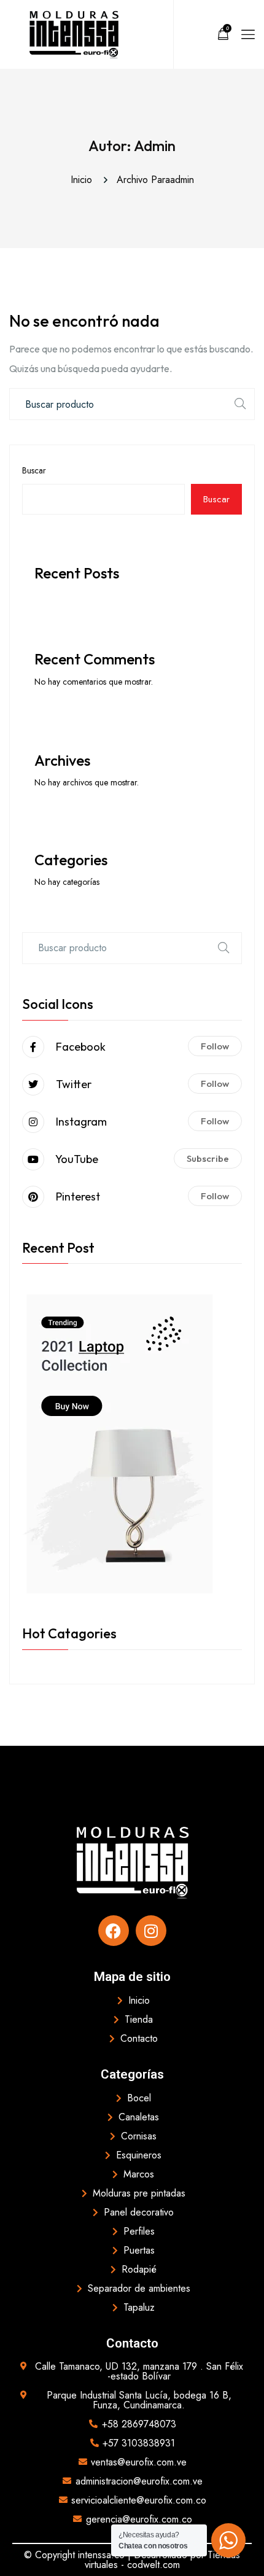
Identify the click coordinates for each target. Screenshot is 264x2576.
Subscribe (208, 1158)
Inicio (84, 180)
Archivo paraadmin (155, 180)
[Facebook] (114, 1931)
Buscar (34, 470)
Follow (215, 1046)
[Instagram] (151, 1931)
